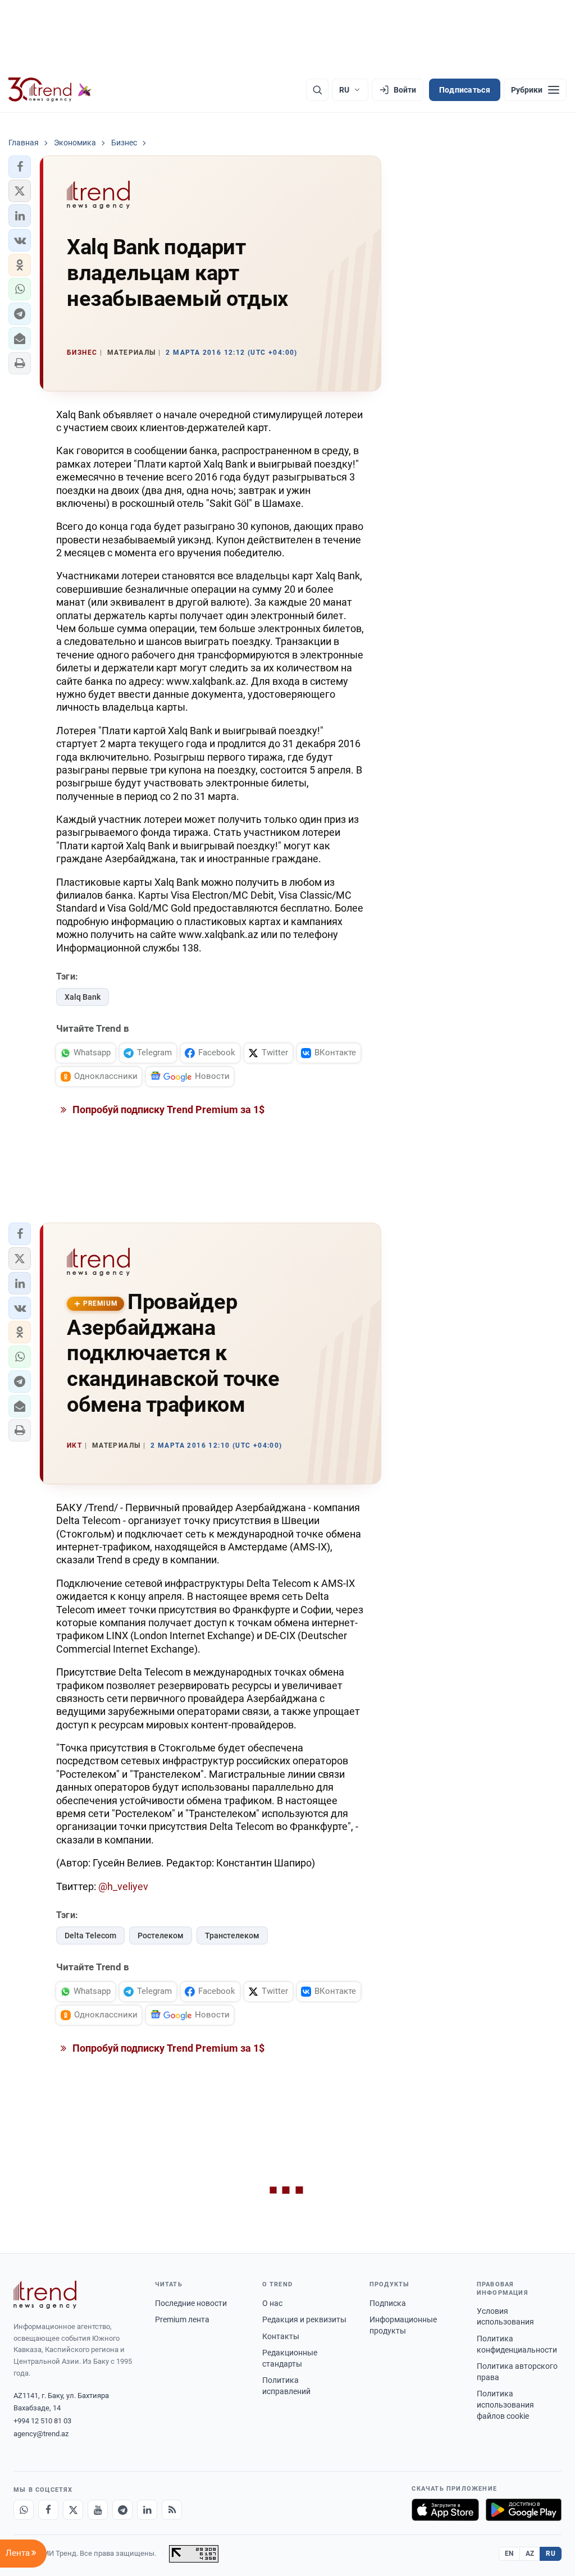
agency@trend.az (41, 2434)
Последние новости (191, 2303)
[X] (73, 2510)
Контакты (281, 2336)
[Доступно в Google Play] (524, 2510)
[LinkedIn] (147, 2510)
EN (509, 2554)
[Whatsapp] (24, 2510)
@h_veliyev (123, 1886)
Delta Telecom (90, 1936)
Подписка (388, 2303)
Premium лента (182, 2319)
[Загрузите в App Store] (445, 2510)
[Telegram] (122, 2510)
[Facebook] (48, 2510)
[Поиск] (317, 90)
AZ (530, 2554)
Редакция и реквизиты (304, 2319)
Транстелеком (232, 1936)
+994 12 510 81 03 (42, 2421)
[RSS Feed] (172, 2510)
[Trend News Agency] (45, 2295)
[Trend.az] (50, 90)
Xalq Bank (83, 997)
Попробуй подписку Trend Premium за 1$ (167, 1109)
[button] (20, 167)
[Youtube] (98, 2510)
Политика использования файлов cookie (505, 2405)
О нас (272, 2303)
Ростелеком (161, 1936)
